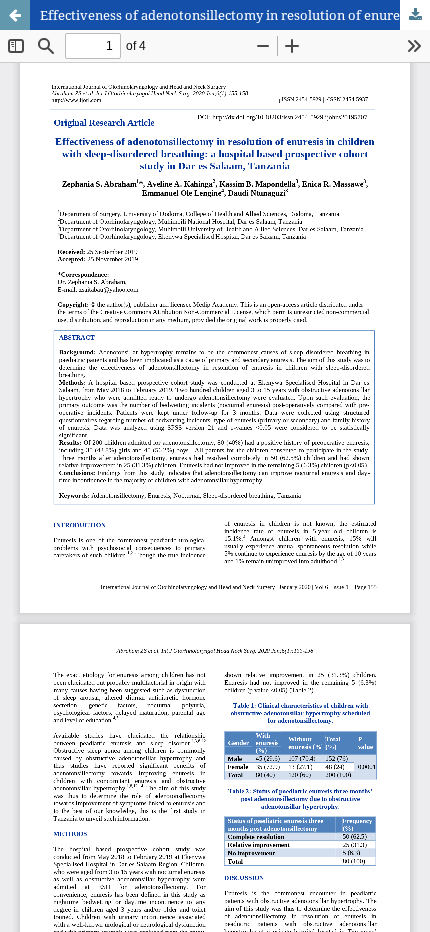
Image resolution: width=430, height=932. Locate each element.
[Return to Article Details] (15, 15)
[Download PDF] (415, 15)
